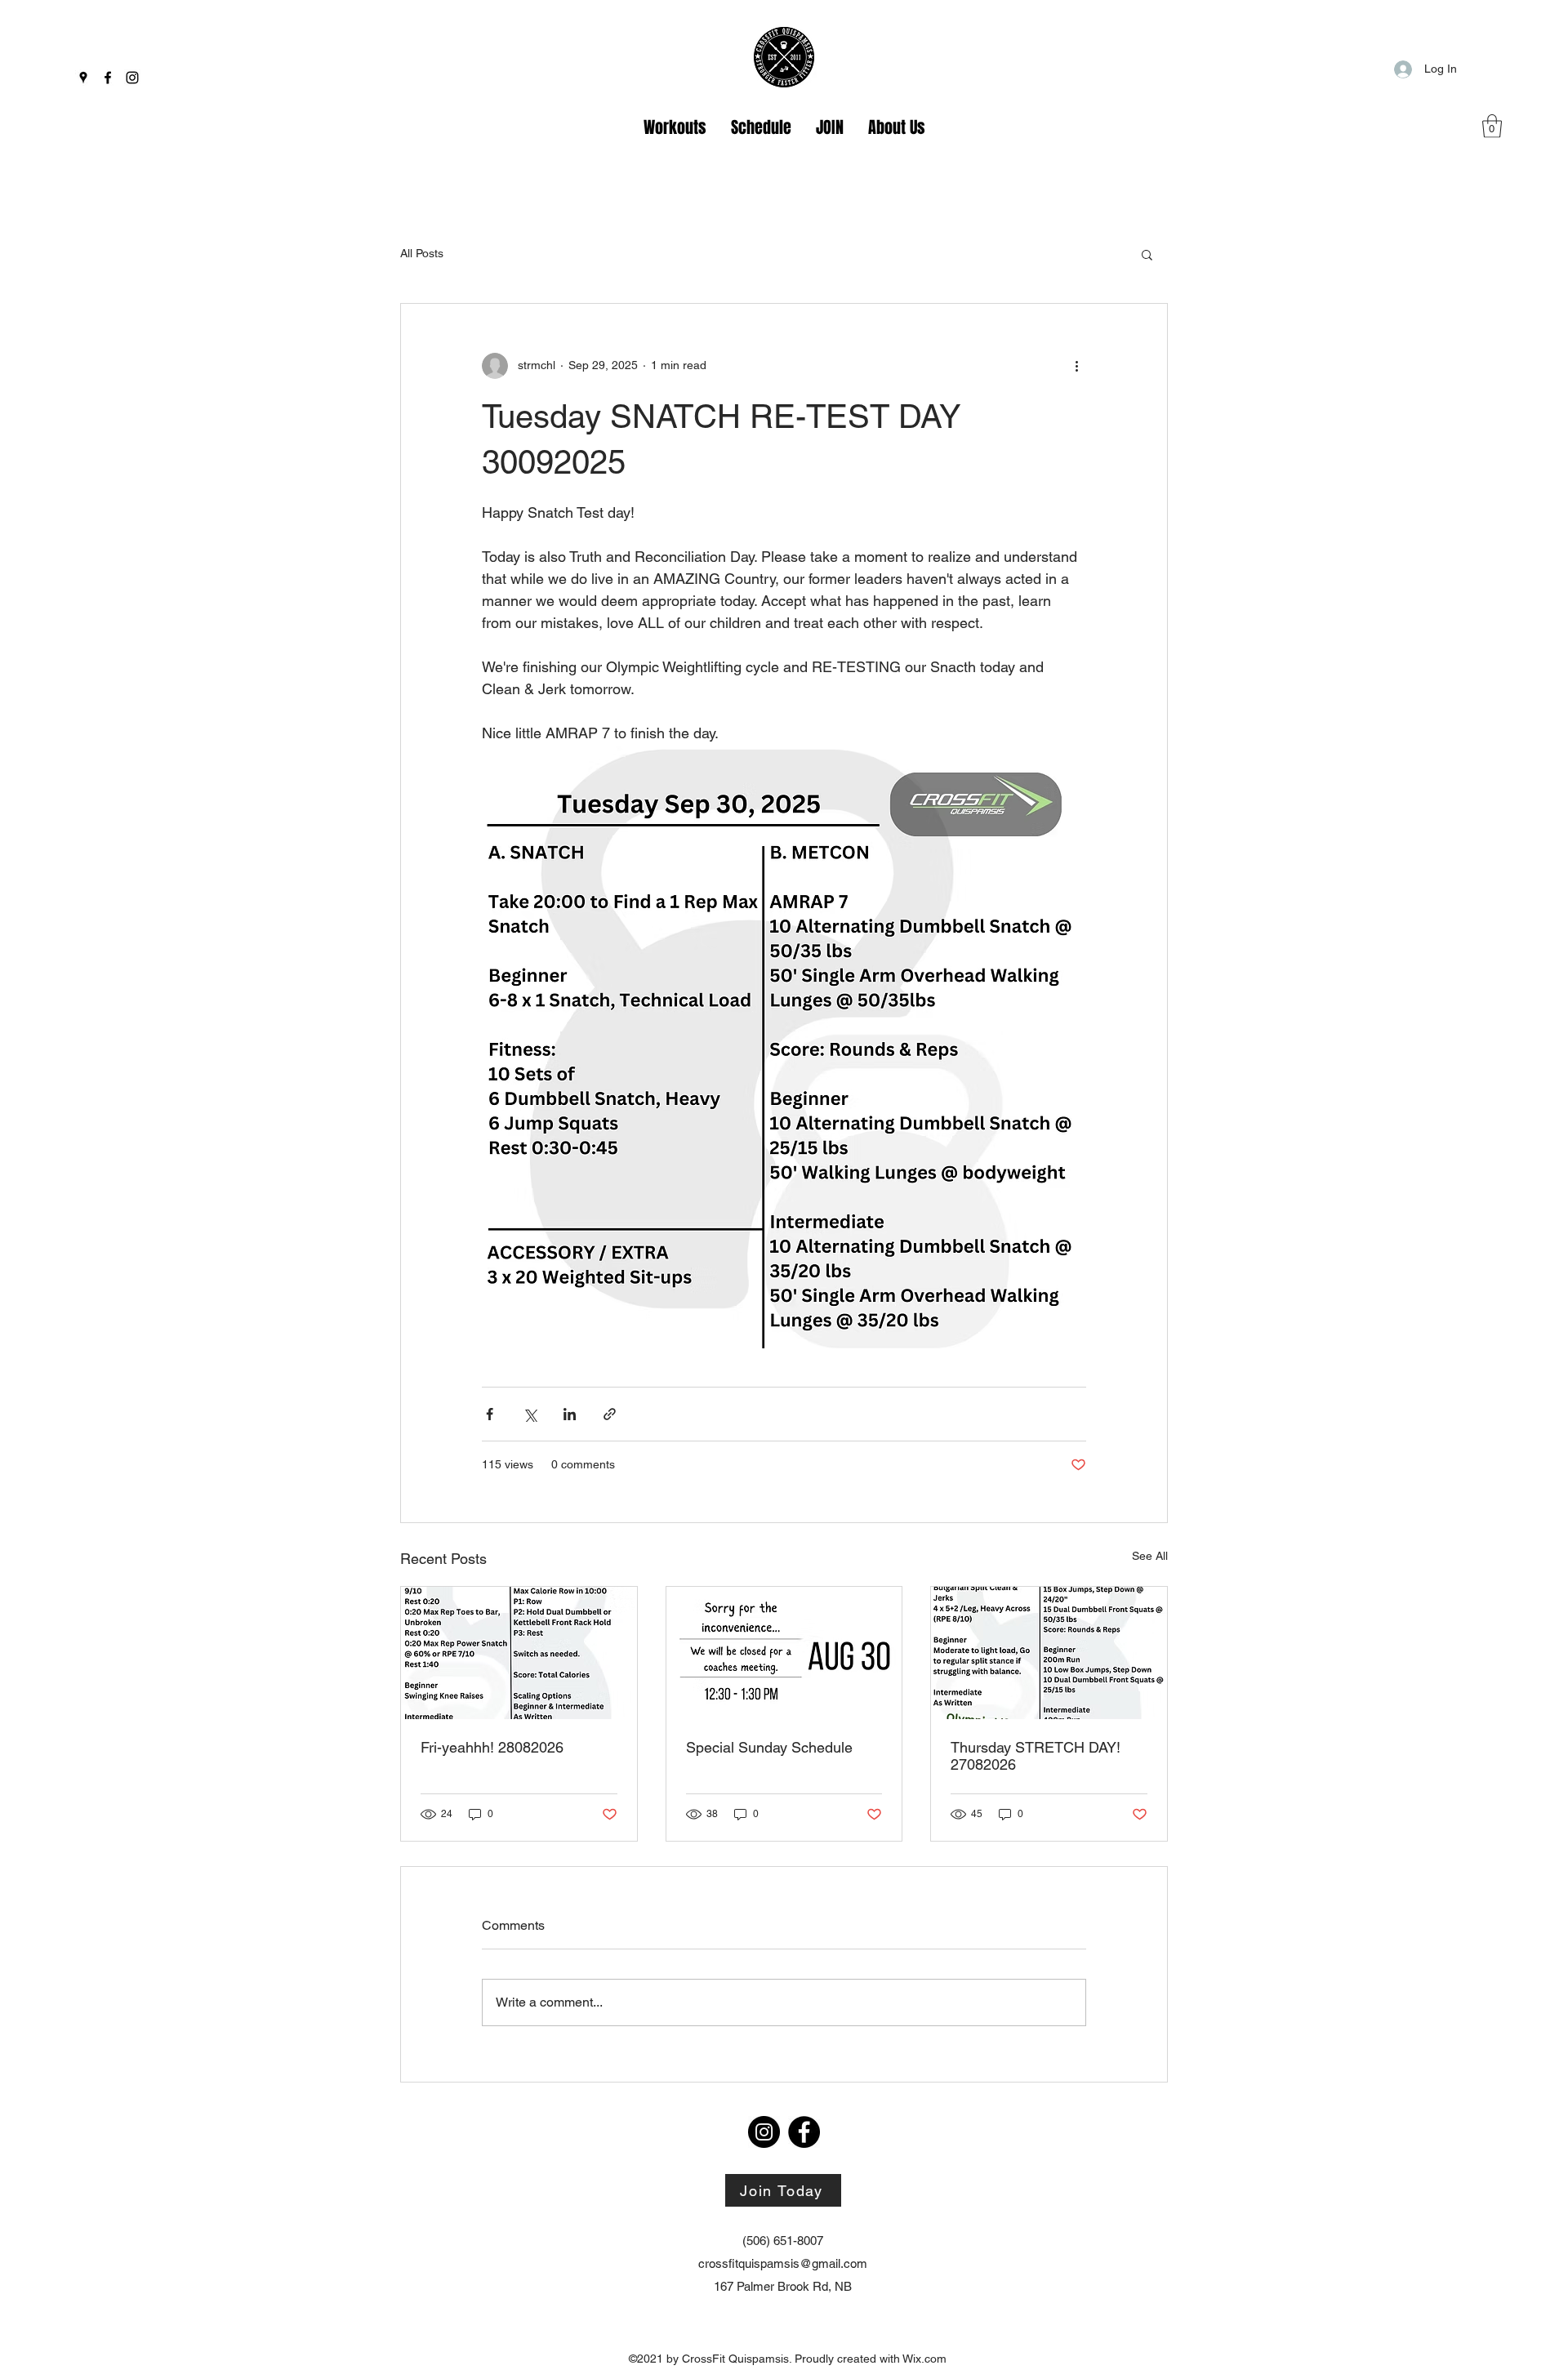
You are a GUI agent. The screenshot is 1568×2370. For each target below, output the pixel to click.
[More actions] (1076, 366)
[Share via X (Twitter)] (530, 1414)
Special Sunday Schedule (769, 1747)
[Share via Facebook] (490, 1414)
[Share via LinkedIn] (570, 1414)
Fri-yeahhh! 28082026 (492, 1747)
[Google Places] (83, 78)
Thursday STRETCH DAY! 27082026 (1036, 1756)
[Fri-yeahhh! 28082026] (519, 1653)
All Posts (422, 253)
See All (1150, 1556)
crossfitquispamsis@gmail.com (783, 2263)
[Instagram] (132, 78)
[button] (1492, 126)
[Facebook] (108, 78)
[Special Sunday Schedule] (784, 1653)
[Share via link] (610, 1414)
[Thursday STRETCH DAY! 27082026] (1049, 1653)
